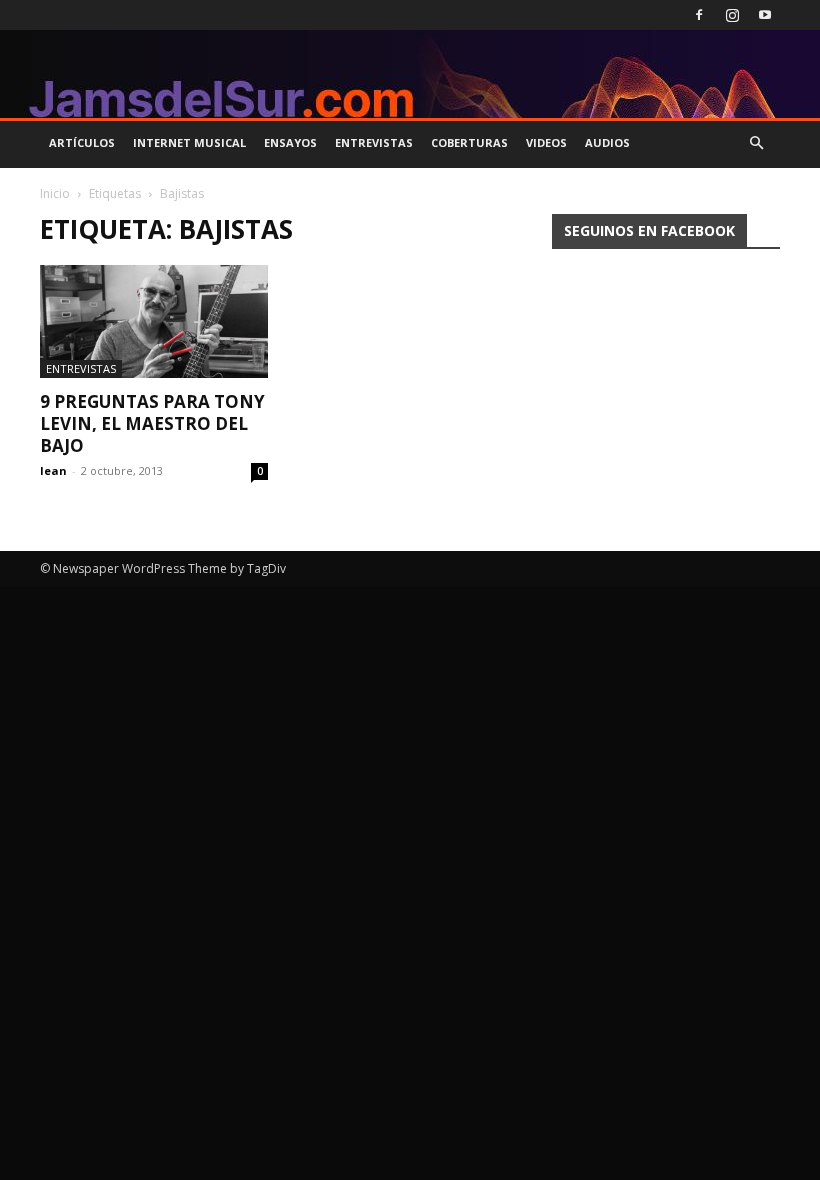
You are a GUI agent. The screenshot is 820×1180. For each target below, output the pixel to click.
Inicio (55, 193)
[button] (756, 143)
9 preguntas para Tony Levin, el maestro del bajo (152, 423)
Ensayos (290, 142)
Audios (607, 142)
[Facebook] (699, 15)
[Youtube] (765, 15)
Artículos (82, 142)
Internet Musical (189, 142)
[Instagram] (732, 15)
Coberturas (469, 142)
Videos (546, 142)
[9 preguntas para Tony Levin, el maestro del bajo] (154, 321)
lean (53, 470)
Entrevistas (374, 142)
